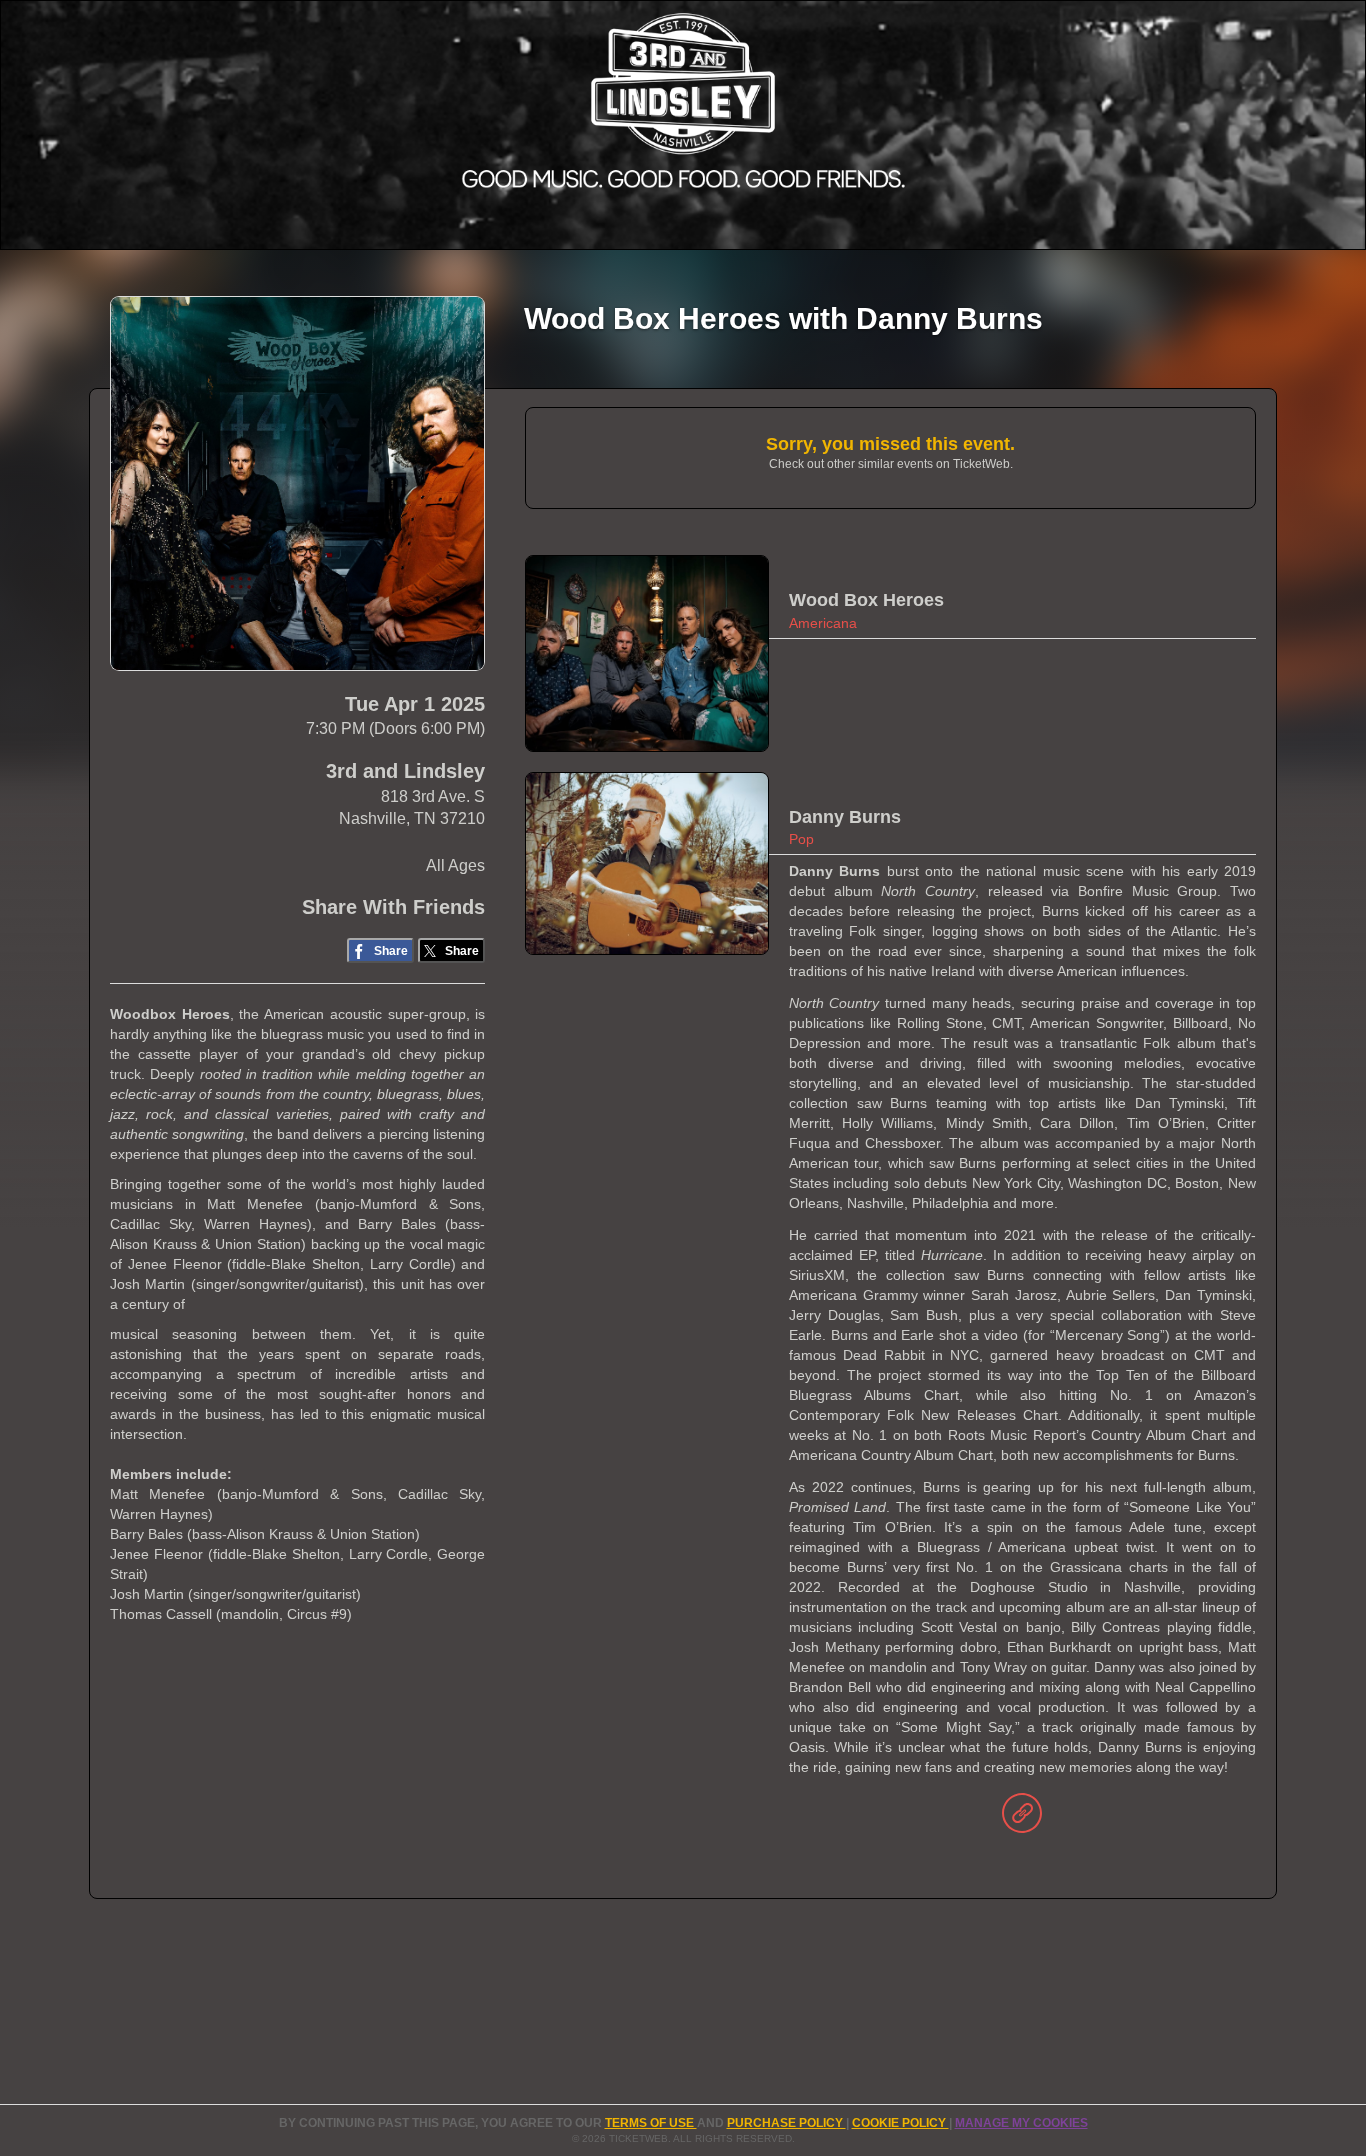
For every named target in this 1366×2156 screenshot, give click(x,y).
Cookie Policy (900, 2123)
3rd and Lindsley (405, 771)
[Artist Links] (1022, 1818)
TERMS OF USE (651, 2123)
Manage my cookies (1021, 2123)
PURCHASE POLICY (786, 2123)
